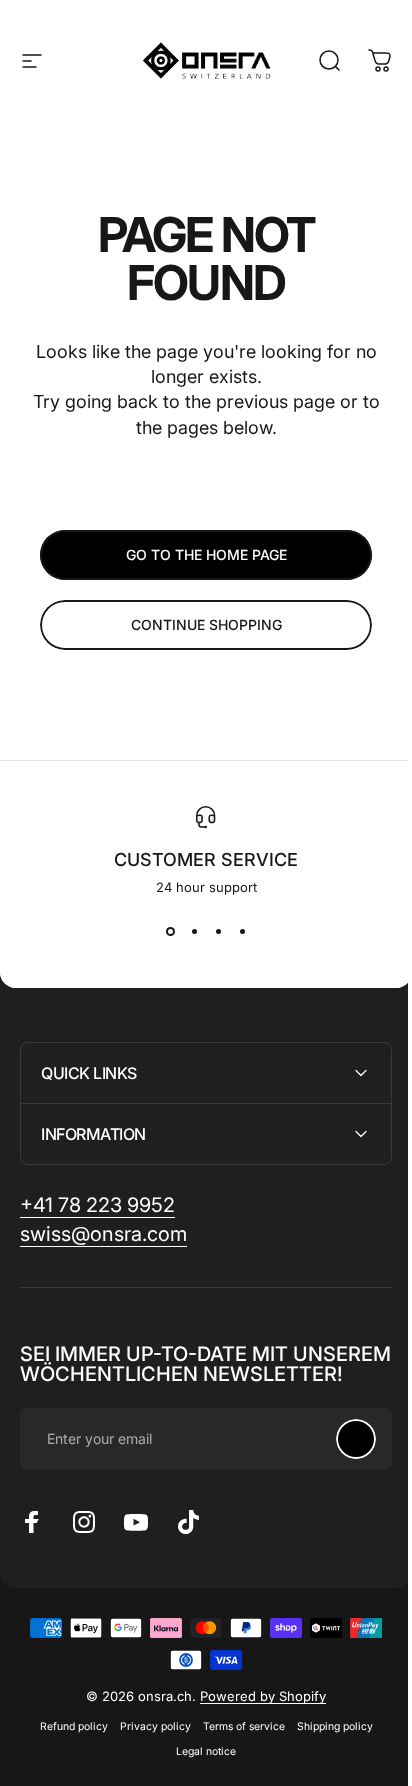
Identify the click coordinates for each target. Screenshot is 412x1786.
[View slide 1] (170, 931)
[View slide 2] (194, 931)
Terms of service (236, 1746)
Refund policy (66, 1746)
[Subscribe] (341, 1459)
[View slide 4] (242, 931)
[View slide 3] (218, 931)
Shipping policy (327, 1746)
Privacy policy (147, 1746)
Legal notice (199, 1771)
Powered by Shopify (256, 1716)
